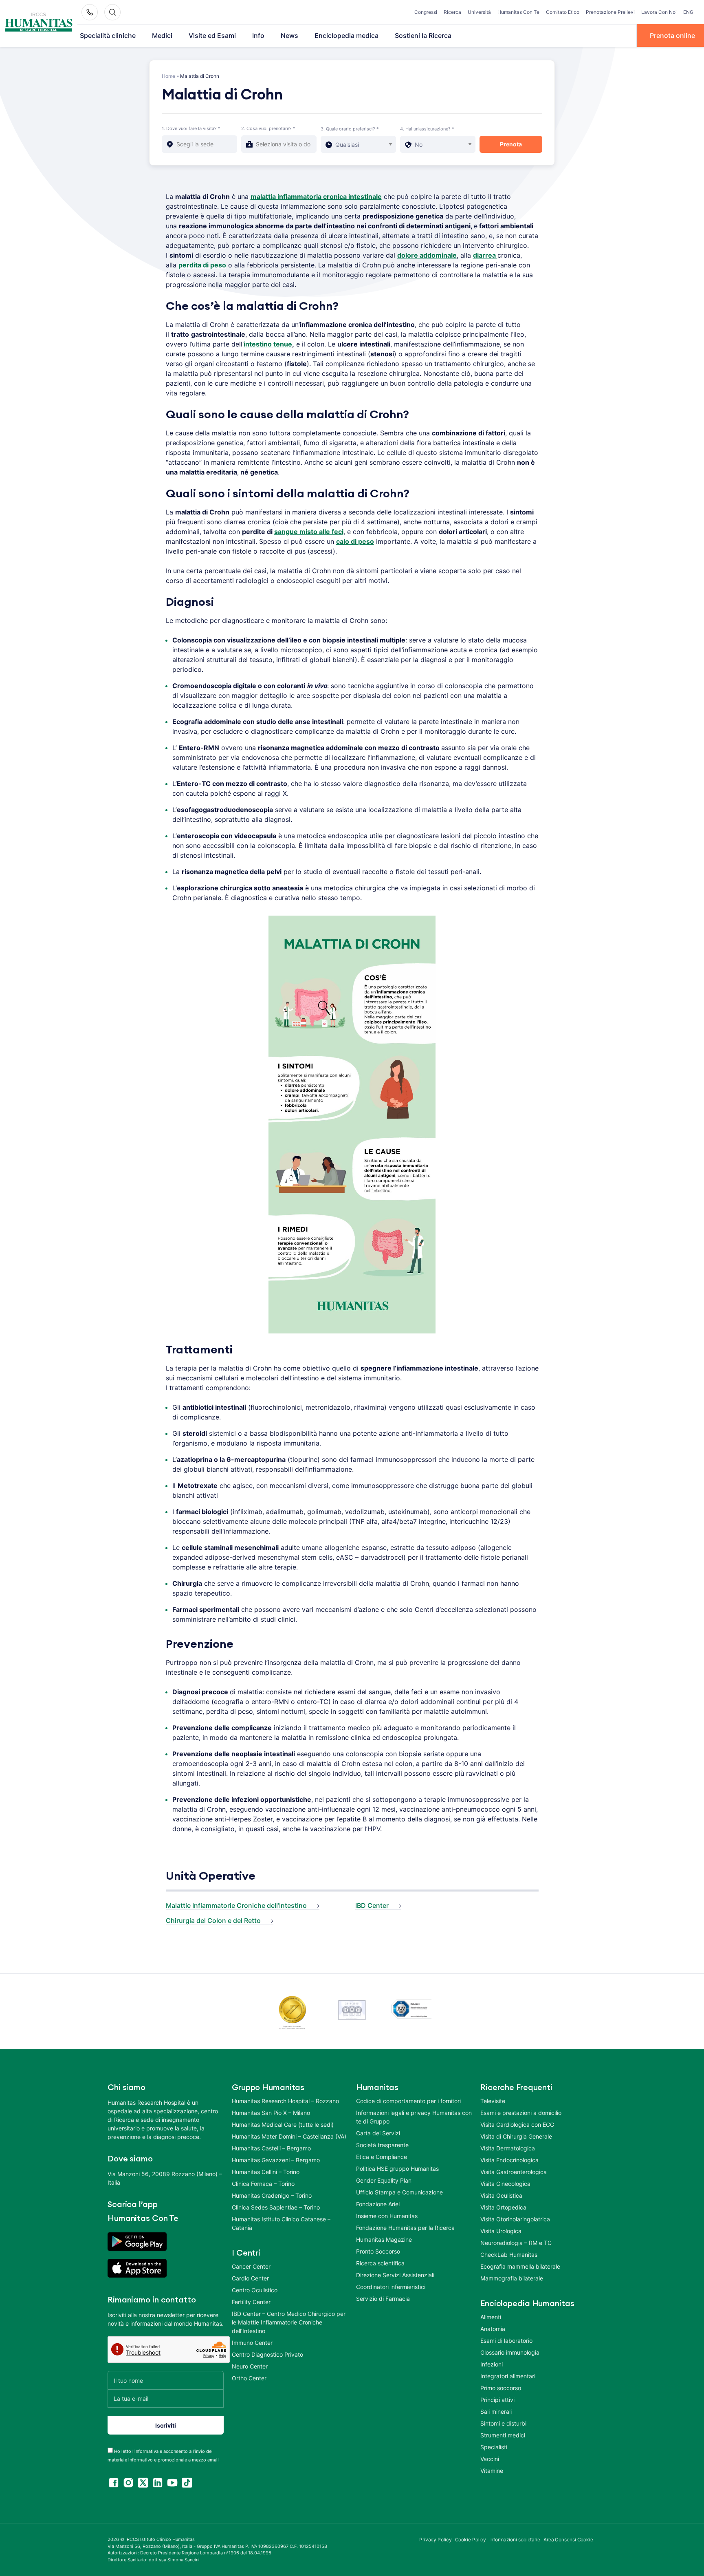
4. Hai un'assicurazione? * (427, 129)
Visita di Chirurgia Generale (516, 2136)
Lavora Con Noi (659, 12)
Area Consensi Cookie (568, 2540)
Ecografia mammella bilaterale (520, 2266)
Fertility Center (251, 2302)
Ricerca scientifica (380, 2263)
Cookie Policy (471, 2540)
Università (479, 12)
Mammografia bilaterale (512, 2278)
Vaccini (490, 2459)
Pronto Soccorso (378, 2251)
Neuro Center (250, 2366)
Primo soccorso (501, 2388)
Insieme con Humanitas (387, 2216)
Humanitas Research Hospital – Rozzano (285, 2101)
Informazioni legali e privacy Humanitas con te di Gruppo (414, 2117)
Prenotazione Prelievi (610, 12)
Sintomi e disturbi (503, 2423)
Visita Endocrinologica (509, 2160)
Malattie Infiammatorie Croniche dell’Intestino (236, 1905)
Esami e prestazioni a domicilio (521, 2113)
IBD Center (372, 1905)
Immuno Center (252, 2343)
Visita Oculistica (501, 2195)
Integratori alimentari (508, 2376)
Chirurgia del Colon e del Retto (213, 1920)
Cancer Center (251, 2266)
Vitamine (492, 2471)
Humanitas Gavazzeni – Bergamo (276, 2160)
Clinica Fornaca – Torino (263, 2184)
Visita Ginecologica (505, 2184)
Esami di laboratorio (506, 2341)
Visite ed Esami (212, 35)
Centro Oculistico (255, 2290)
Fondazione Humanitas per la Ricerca (405, 2228)
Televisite (493, 2101)
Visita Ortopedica (503, 2207)
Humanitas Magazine (384, 2239)
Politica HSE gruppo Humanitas (397, 2169)
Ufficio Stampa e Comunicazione (399, 2192)
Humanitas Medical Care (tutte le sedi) (283, 2125)
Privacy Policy (436, 2540)
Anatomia (493, 2329)
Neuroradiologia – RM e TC (516, 2243)
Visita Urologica (501, 2231)
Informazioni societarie (515, 2540)
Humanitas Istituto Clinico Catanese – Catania (281, 2223)
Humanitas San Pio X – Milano (271, 2113)
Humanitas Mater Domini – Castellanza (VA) (289, 2136)
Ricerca (452, 12)
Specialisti (494, 2447)
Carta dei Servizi (378, 2133)
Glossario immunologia (510, 2352)
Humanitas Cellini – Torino (266, 2172)
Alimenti (491, 2317)
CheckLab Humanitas (509, 2255)
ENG (688, 12)
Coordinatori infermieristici (391, 2287)
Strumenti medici (503, 2435)
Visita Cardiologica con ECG (517, 2125)
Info (258, 35)
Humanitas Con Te (518, 12)
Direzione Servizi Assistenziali (395, 2275)
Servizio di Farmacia (383, 2299)
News (289, 35)
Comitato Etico (563, 12)
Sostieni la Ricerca (423, 35)
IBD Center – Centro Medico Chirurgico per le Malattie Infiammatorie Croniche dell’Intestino (289, 2322)
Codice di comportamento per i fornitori (408, 2101)
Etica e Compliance (382, 2157)
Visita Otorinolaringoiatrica (515, 2219)
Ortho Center (249, 2378)
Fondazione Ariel (378, 2204)
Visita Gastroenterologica (514, 2172)
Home (168, 76)
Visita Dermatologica (508, 2148)
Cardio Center (250, 2278)
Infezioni (492, 2364)
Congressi (426, 12)
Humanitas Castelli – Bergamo (271, 2148)
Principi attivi (497, 2400)
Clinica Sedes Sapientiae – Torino (276, 2207)
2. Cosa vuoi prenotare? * (268, 128)
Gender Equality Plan (384, 2180)
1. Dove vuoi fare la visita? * (191, 128)
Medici (162, 35)
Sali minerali (496, 2412)
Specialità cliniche (108, 35)
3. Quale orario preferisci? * (350, 129)
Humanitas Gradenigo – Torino (272, 2195)
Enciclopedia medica (346, 35)
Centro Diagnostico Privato (267, 2354)
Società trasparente (382, 2145)
